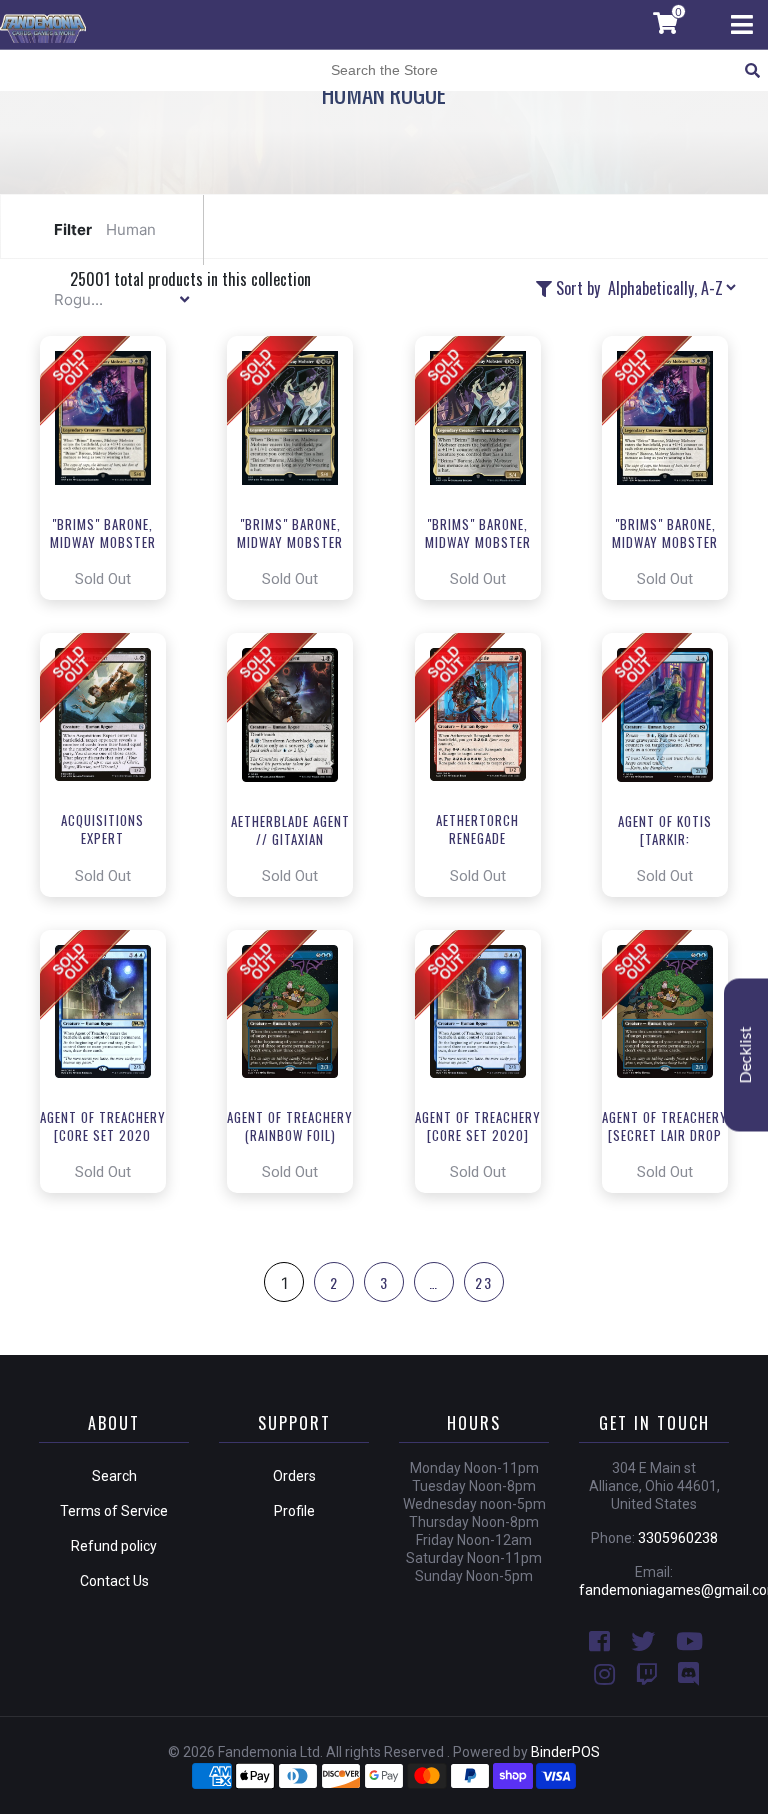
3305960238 (678, 1538)
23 (484, 1282)
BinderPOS (565, 1752)
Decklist (746, 1055)
